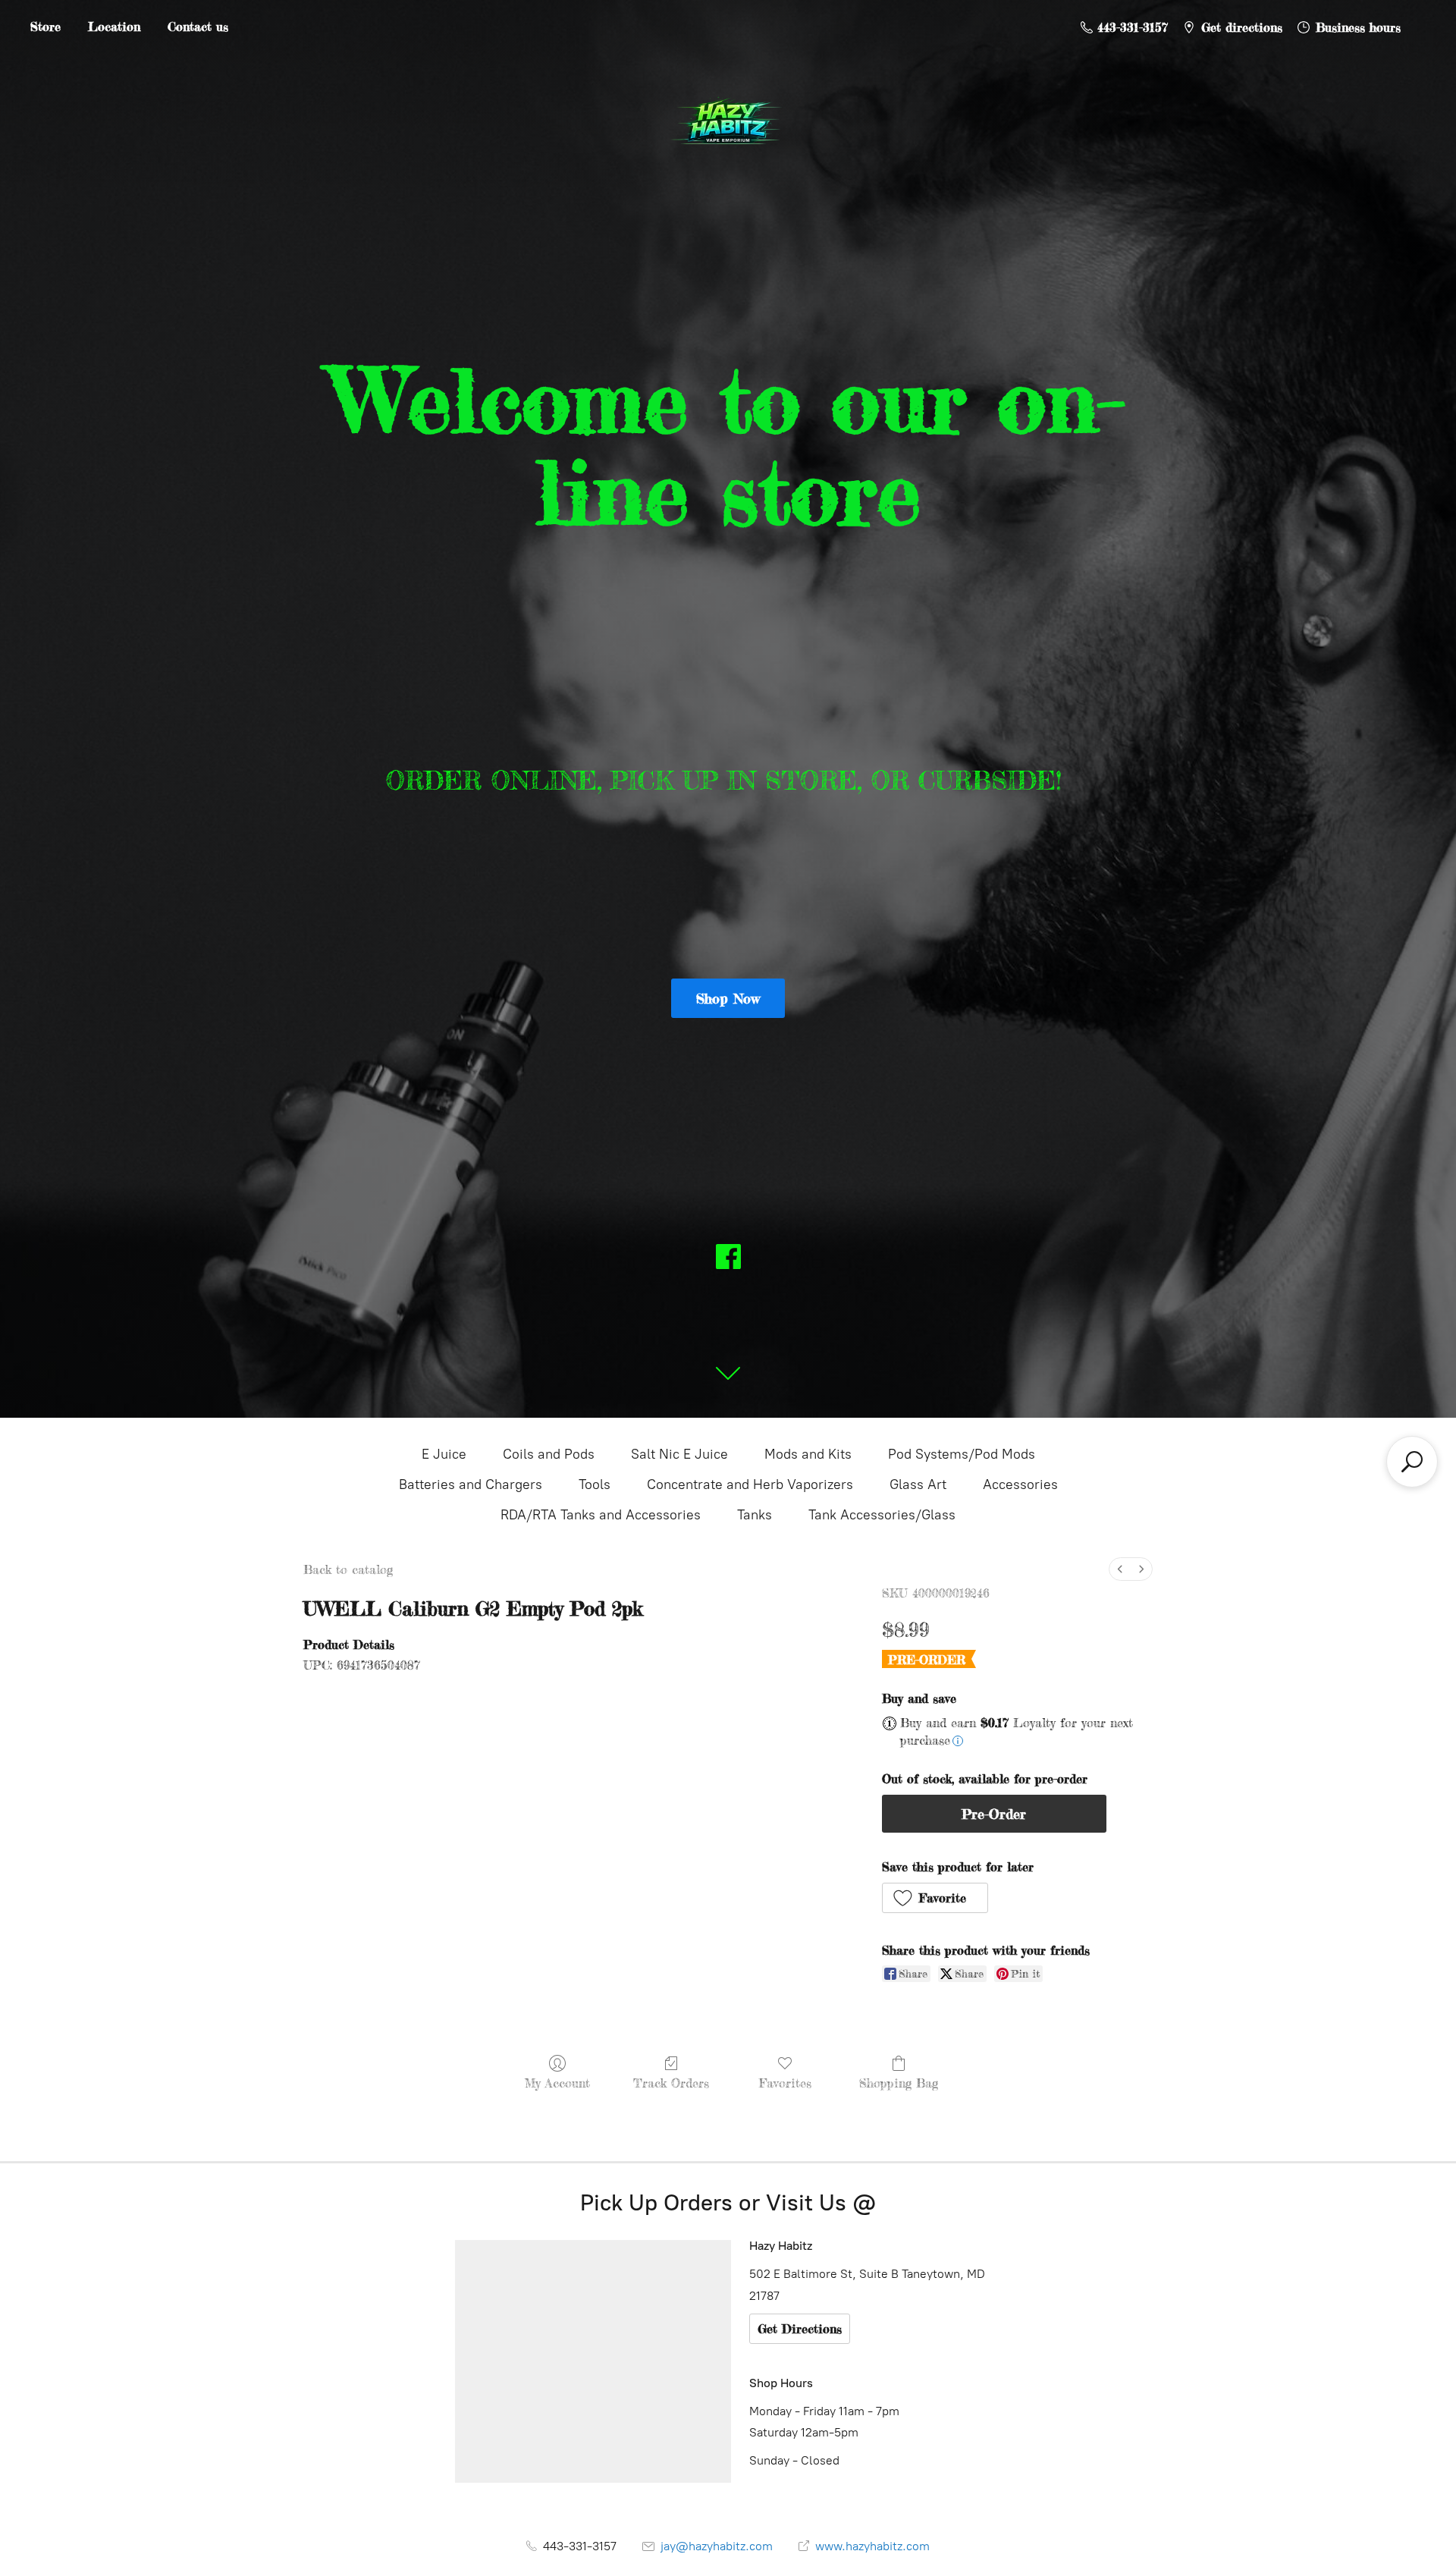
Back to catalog (348, 1569)
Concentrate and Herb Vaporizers (750, 1484)
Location (114, 27)
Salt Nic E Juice (679, 1454)
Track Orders (671, 2083)
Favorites (785, 2083)
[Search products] (1412, 1462)
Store (45, 27)
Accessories (1020, 1484)
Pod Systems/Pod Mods (962, 1454)
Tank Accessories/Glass (882, 1515)
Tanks (755, 1515)
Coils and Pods (549, 1454)
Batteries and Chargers (471, 1484)
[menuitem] (1120, 1569)
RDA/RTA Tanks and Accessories (601, 1515)
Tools (595, 1484)
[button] (935, 1898)
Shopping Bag (899, 2083)
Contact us (198, 27)
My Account (557, 2083)
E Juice (444, 1454)
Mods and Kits (808, 1454)
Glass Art (918, 1484)
